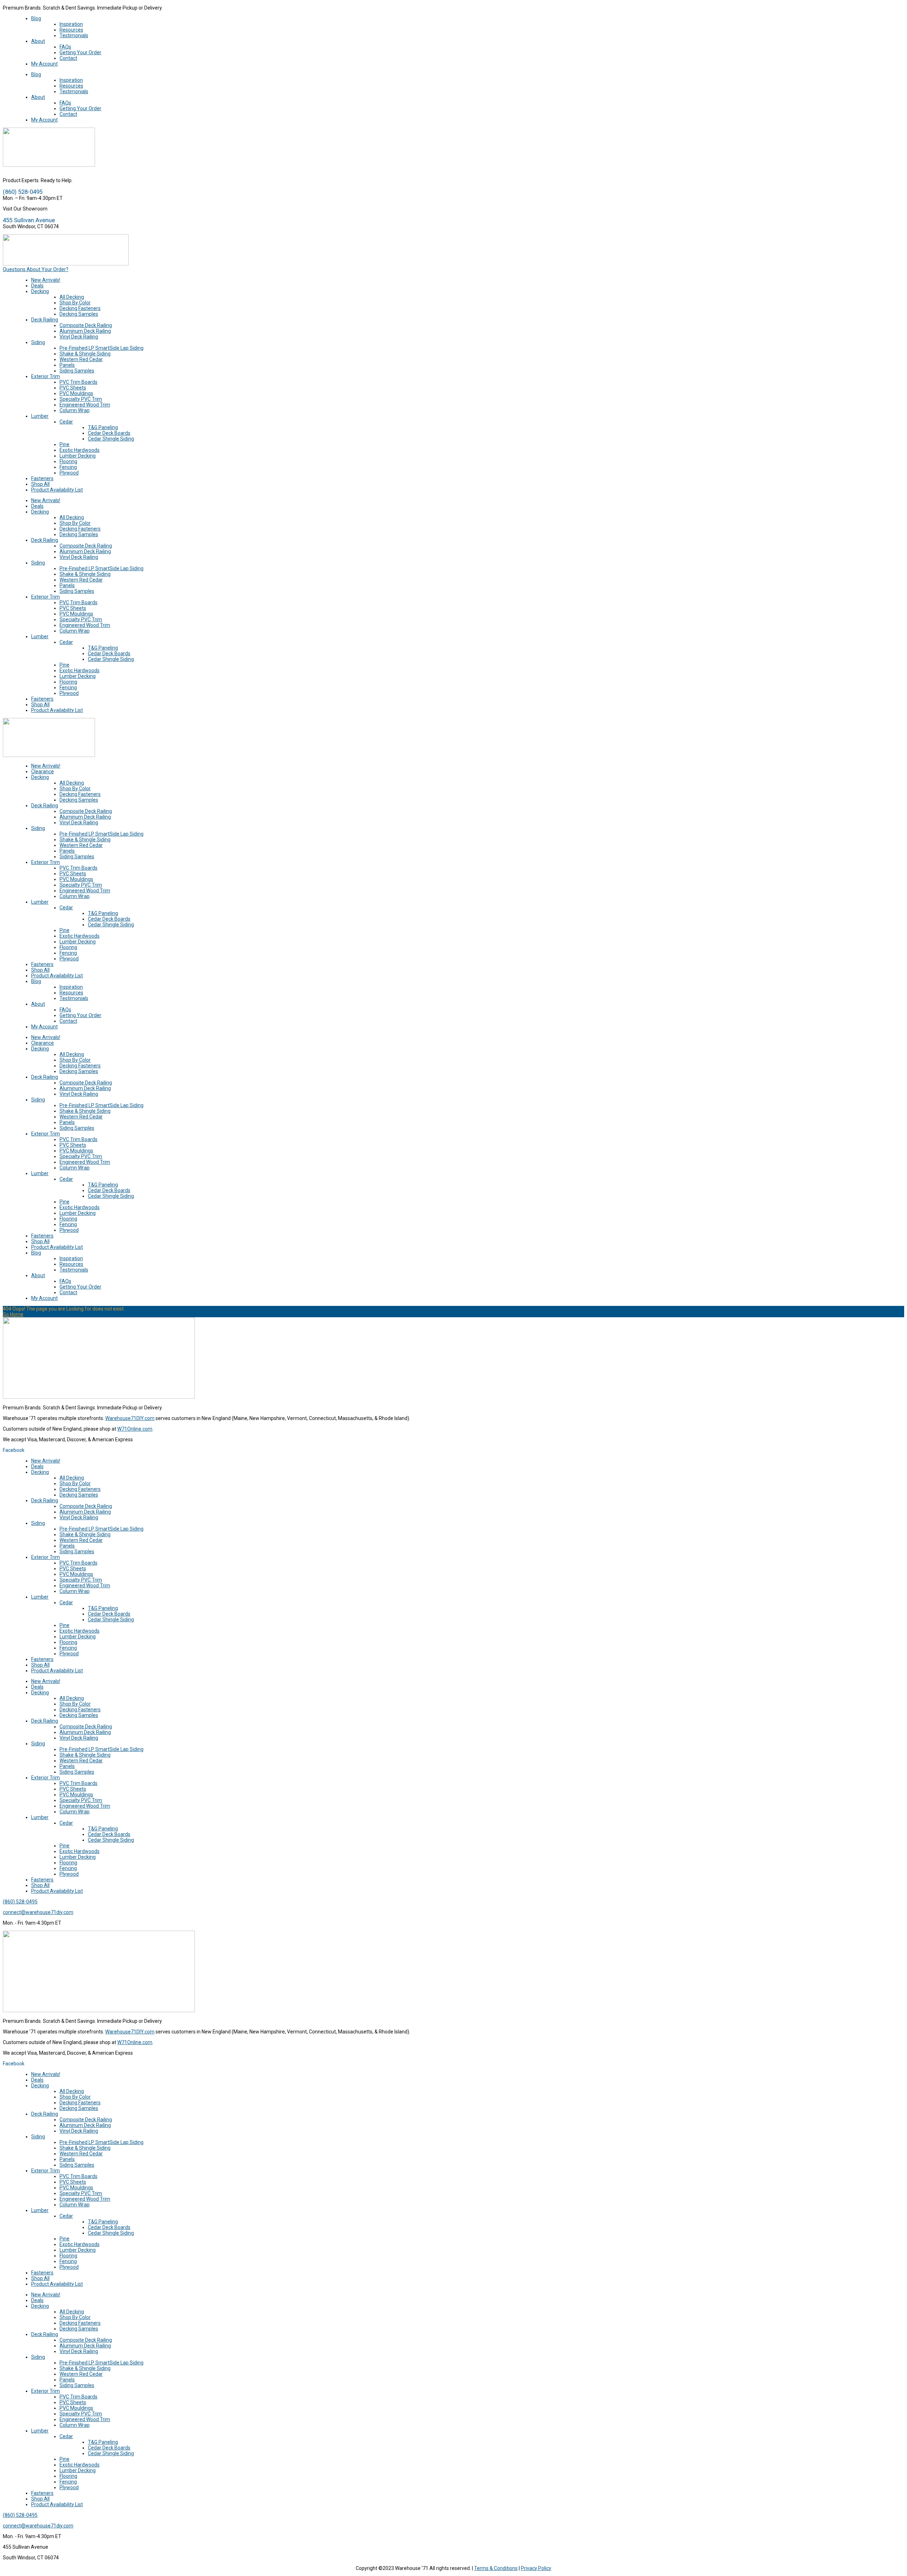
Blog (36, 18)
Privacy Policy (536, 2568)
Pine (64, 444)
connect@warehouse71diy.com (38, 1912)
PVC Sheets (73, 388)
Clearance (43, 771)
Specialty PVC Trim (81, 399)
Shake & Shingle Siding (85, 354)
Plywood (69, 473)
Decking (40, 291)
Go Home (13, 1314)
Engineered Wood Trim (85, 405)
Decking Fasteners (80, 308)
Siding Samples (77, 371)
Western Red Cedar (81, 359)
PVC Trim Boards (78, 382)
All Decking (72, 297)
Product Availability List (57, 490)
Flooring (68, 461)
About (38, 41)
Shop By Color (75, 303)
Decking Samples (79, 314)
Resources (71, 30)
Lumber (40, 416)
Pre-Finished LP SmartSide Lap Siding (102, 348)
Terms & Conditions (496, 2568)
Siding (38, 342)
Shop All (40, 484)
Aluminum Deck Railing (85, 331)
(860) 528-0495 (20, 1902)
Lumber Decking (78, 456)
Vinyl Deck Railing (79, 337)
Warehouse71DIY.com (130, 1418)
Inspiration (71, 24)
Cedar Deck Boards (109, 433)
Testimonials (74, 35)
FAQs (65, 47)
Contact (68, 58)
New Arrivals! (46, 280)
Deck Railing (45, 320)
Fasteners (42, 478)
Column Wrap (75, 410)
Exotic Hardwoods (80, 450)
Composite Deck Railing (86, 325)
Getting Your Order (80, 52)
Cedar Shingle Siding (111, 439)
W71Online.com (135, 1429)
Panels (67, 365)
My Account (44, 64)
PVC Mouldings (76, 393)
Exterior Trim (46, 376)
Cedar (66, 422)
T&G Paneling (103, 427)
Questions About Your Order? (36, 269)
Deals (37, 286)
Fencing (68, 467)
